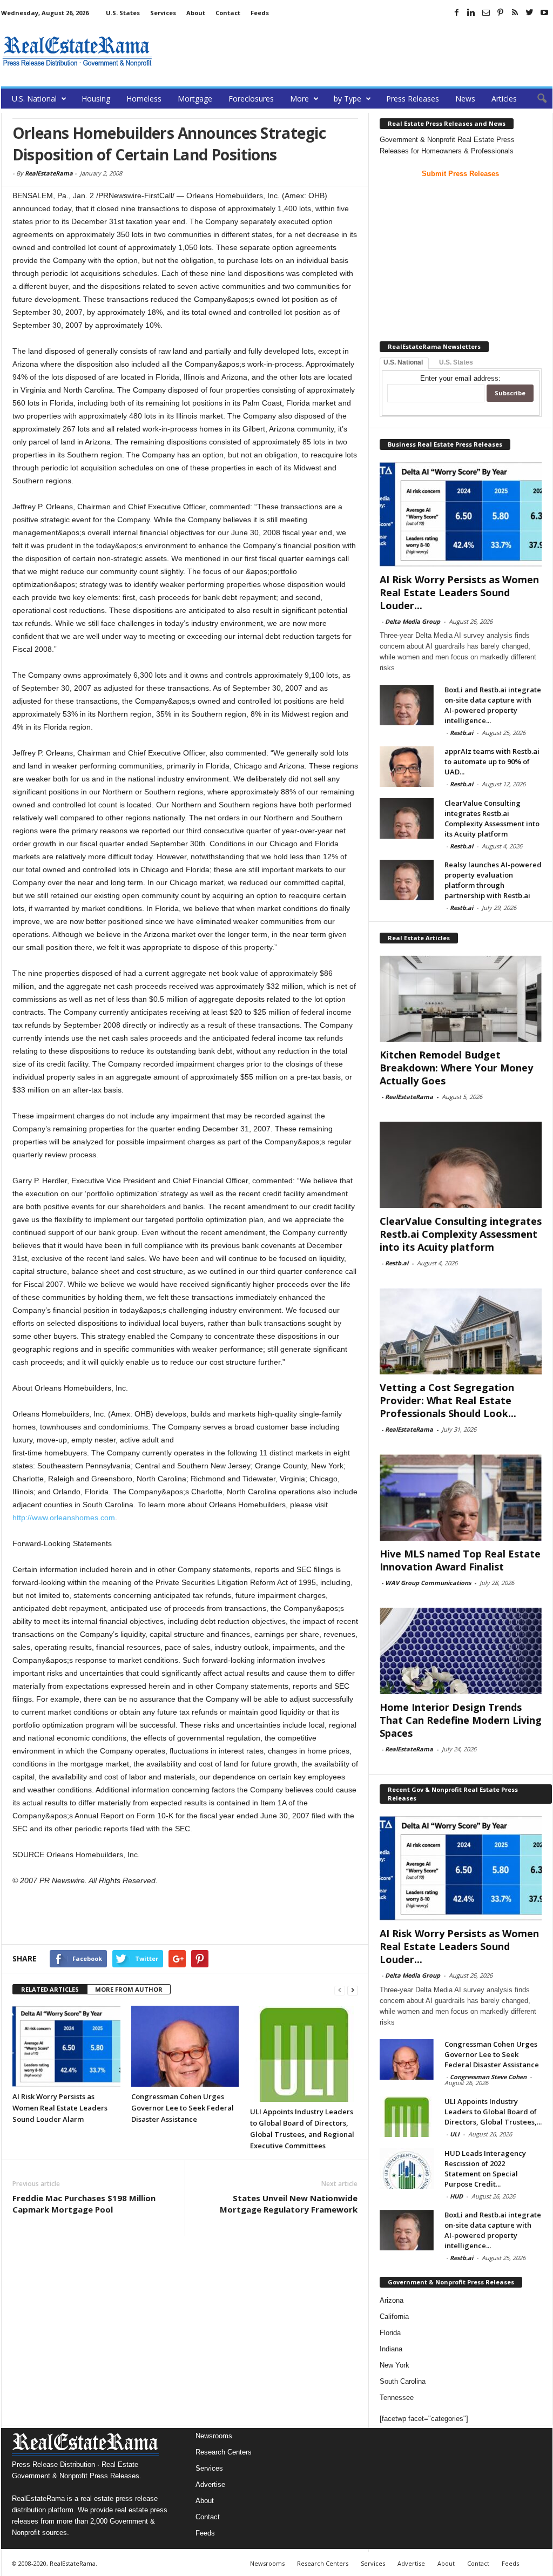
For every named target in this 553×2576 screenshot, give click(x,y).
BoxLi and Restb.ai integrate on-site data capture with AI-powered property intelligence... (493, 705)
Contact (228, 13)
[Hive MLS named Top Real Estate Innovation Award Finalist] (461, 1498)
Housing (96, 99)
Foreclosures (251, 99)
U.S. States (123, 13)
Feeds (260, 13)
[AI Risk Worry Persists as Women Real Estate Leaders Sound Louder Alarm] (66, 2046)
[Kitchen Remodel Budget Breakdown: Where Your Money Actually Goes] (461, 999)
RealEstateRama (49, 173)
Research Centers (224, 2452)
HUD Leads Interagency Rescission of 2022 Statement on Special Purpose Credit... (485, 2169)
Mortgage (195, 99)
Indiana (391, 2349)
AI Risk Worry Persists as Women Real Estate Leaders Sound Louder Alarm (60, 2108)
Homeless (144, 99)
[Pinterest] (501, 12)
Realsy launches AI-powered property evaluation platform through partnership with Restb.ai (493, 880)
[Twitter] (530, 12)
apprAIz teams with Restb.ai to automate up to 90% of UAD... (492, 761)
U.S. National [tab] (403, 362)
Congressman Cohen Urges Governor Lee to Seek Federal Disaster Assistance (183, 2108)
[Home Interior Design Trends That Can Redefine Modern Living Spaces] (461, 1651)
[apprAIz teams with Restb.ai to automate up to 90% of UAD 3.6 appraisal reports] (407, 767)
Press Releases (413, 99)
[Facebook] (457, 12)
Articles (504, 99)
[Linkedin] (471, 12)
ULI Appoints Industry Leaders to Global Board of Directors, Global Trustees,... (493, 2112)
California (394, 2317)
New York (394, 2365)
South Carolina (403, 2381)
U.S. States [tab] (456, 362)
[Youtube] (544, 12)
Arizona (392, 2300)
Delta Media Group (413, 621)
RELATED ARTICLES (50, 1989)
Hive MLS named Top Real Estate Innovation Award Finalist (460, 1560)
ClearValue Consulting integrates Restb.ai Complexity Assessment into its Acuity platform (492, 818)
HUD (456, 2196)
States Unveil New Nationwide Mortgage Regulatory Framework (289, 2204)
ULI (455, 2134)
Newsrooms (214, 2436)
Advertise (210, 2484)
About (196, 13)
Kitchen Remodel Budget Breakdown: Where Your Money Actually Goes (456, 1068)
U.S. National (34, 99)
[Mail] (486, 12)
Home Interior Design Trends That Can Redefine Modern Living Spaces (461, 1720)
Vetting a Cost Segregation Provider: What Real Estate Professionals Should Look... (448, 1400)
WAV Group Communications (428, 1583)
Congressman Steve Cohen (488, 2077)
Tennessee (397, 2398)
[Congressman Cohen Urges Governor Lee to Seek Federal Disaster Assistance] (185, 2046)
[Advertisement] (356, 51)
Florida (390, 2333)
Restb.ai (461, 733)
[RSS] (515, 12)
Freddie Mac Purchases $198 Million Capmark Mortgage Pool (84, 2204)
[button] (536, 99)
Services (163, 13)
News (465, 99)
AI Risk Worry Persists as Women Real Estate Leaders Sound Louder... (459, 592)
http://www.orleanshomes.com (64, 1518)
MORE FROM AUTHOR (129, 1989)
